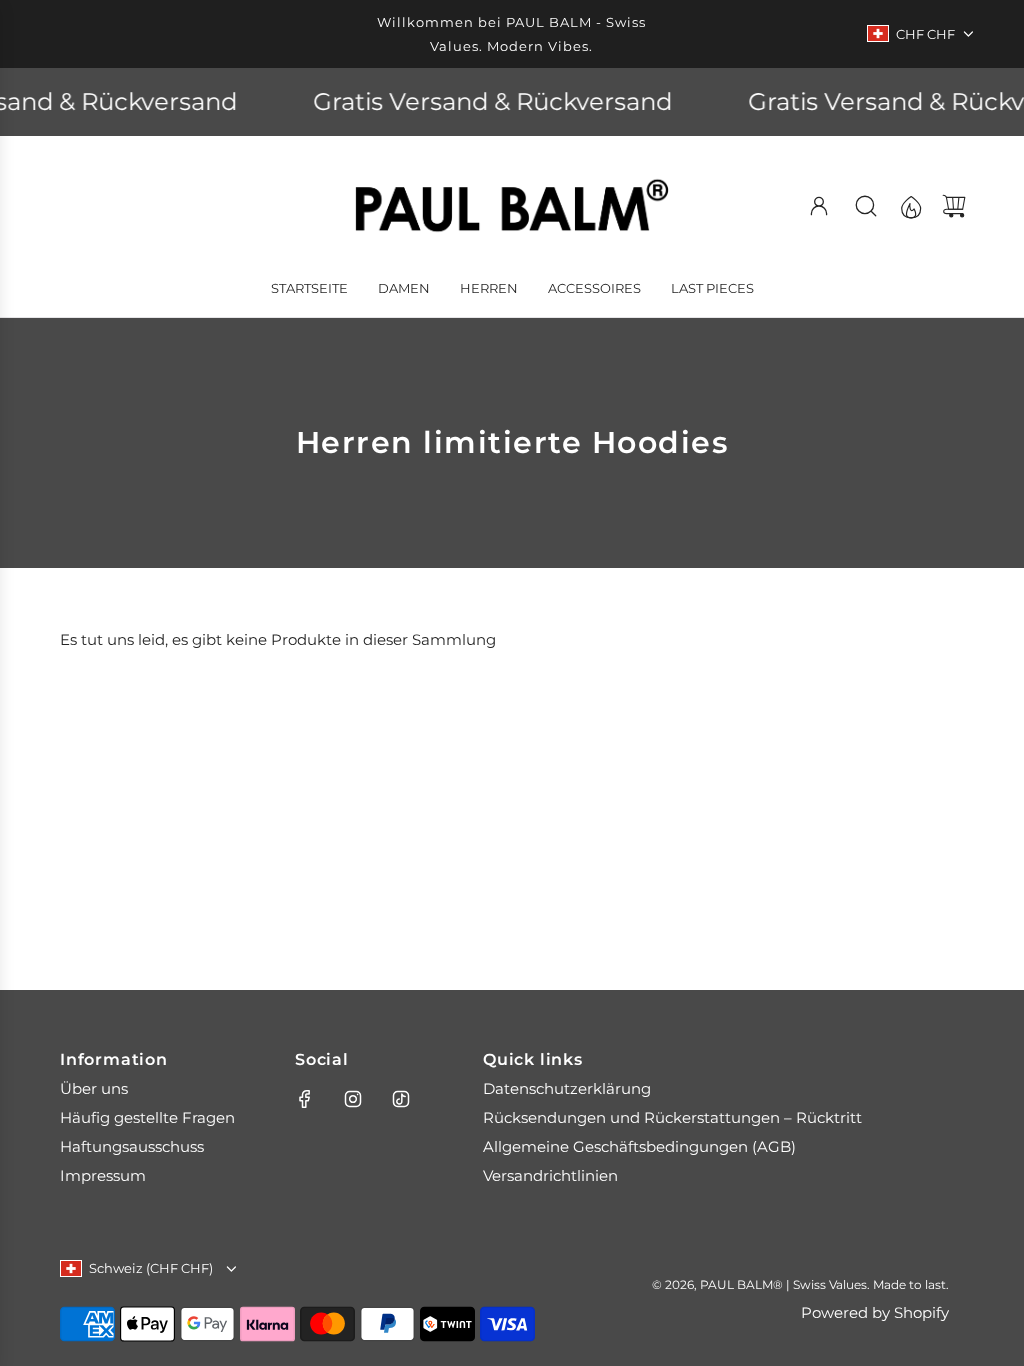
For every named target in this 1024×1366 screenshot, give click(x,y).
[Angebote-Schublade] (910, 206)
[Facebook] (305, 1099)
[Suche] (866, 206)
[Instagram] (353, 1099)
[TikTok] (401, 1099)
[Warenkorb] (954, 206)
